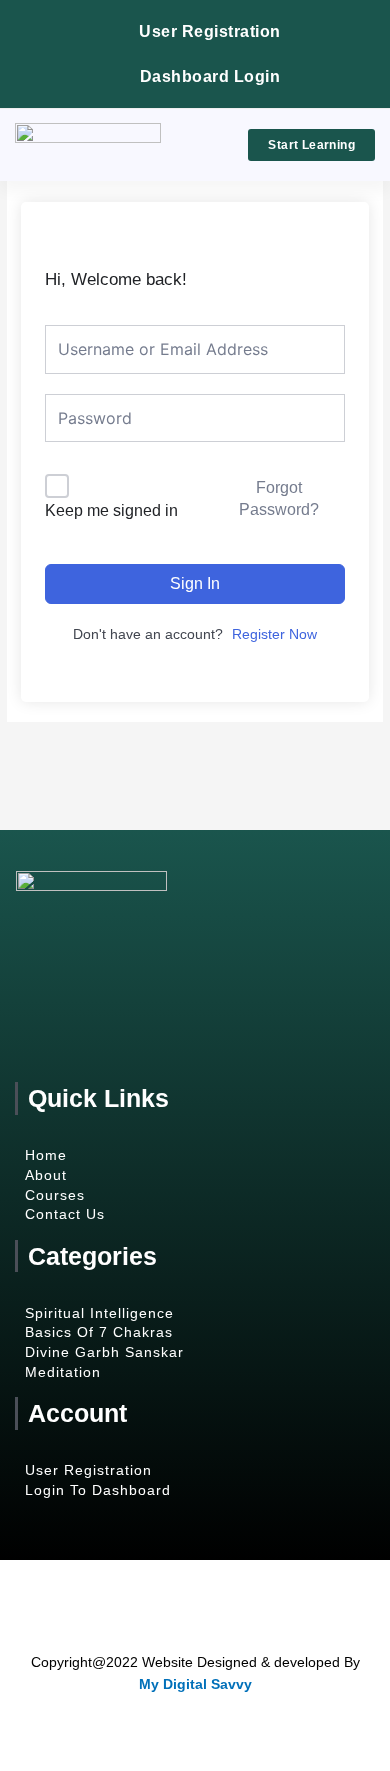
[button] (204, 145)
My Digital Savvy (195, 1684)
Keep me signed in (111, 510)
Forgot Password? (279, 498)
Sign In (195, 583)
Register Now (274, 634)
